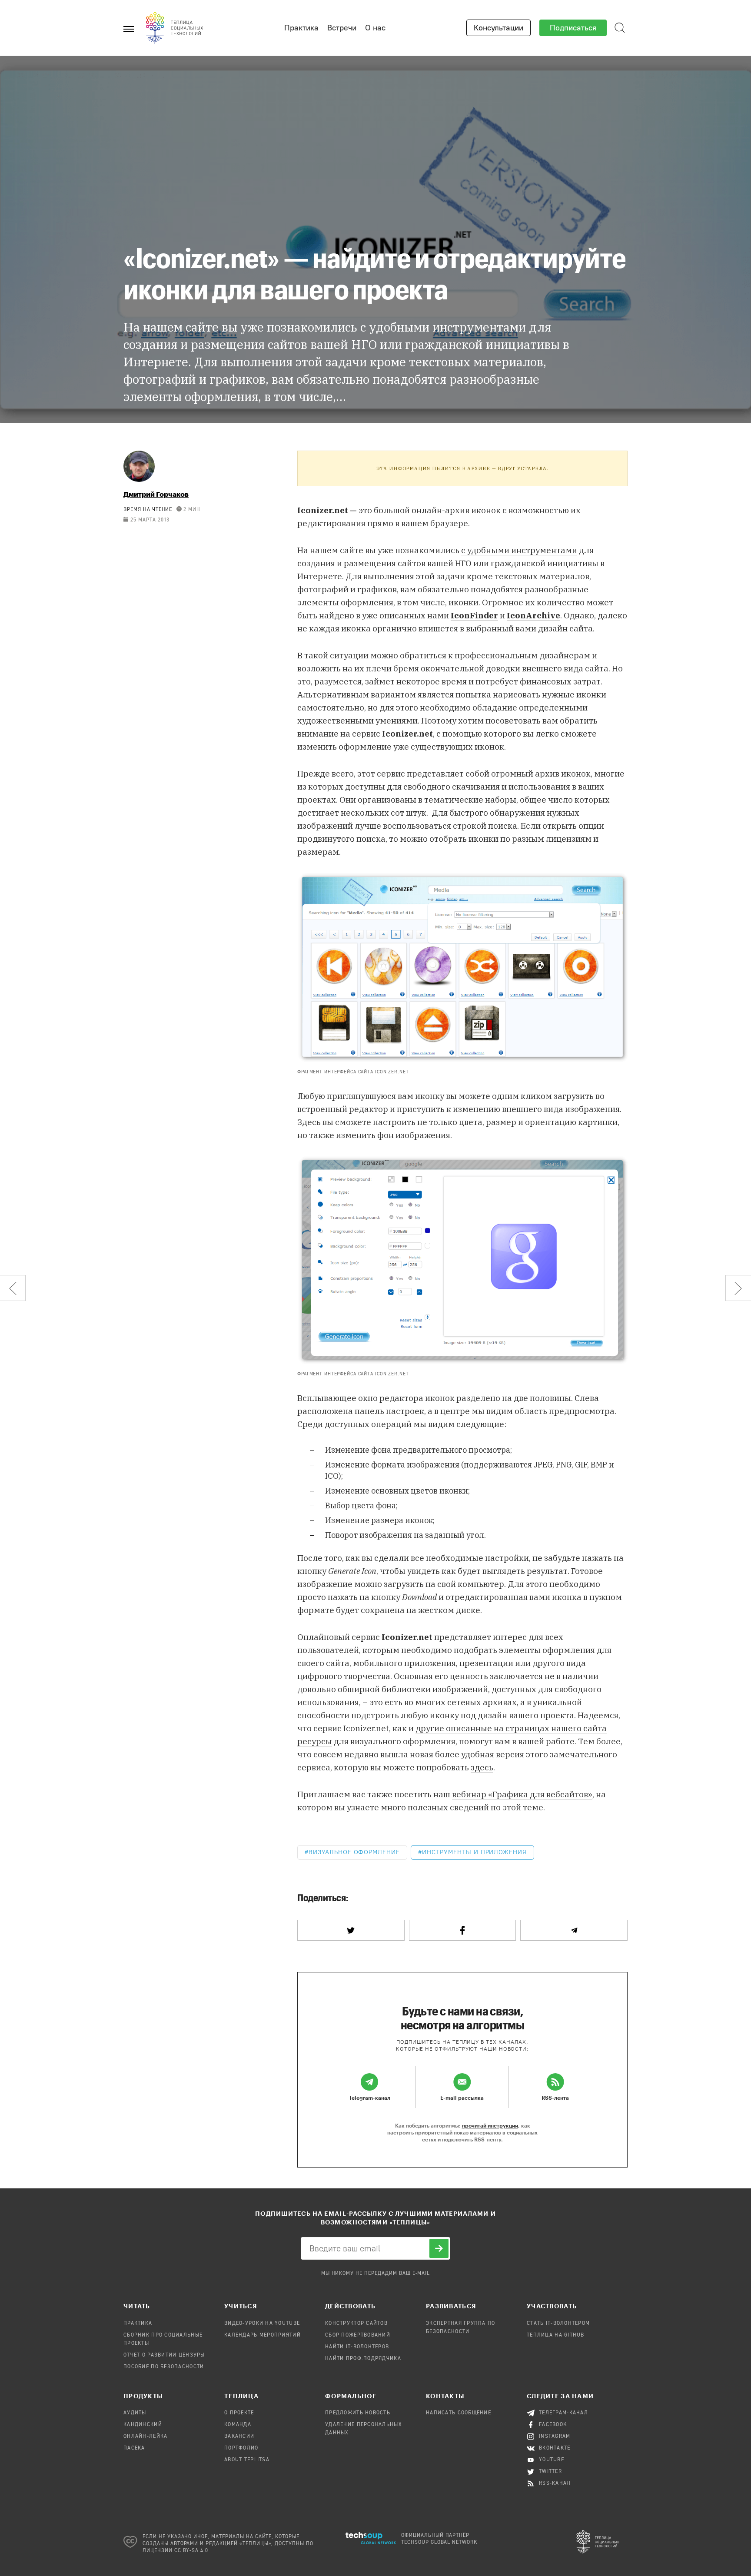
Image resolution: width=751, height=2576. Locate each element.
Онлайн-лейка (145, 2437)
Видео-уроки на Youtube (262, 2324)
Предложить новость (358, 2413)
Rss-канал (555, 2483)
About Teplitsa (247, 2460)
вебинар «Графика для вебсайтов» (522, 1794)
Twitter (550, 2472)
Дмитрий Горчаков (156, 494)
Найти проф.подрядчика (363, 2359)
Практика (301, 28)
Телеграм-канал (563, 2413)
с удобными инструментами (519, 550)
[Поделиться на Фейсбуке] (463, 1930)
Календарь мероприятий (263, 2335)
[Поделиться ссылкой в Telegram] (574, 1930)
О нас (375, 28)
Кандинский (143, 2425)
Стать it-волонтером (558, 2324)
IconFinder (474, 615)
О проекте (239, 2413)
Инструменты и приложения (474, 1852)
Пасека (134, 2448)
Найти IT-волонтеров (357, 2347)
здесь (482, 1767)
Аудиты (135, 2413)
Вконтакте (555, 2448)
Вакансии (239, 2437)
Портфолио (241, 2448)
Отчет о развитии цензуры (164, 2355)
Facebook (553, 2425)
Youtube (552, 2460)
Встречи (342, 28)
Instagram (555, 2437)
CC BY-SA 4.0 (191, 2551)
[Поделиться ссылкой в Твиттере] (351, 1930)
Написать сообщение (459, 2413)
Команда (238, 2425)
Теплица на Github (556, 2335)
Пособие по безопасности (164, 2367)
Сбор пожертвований (358, 2335)
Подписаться (573, 28)
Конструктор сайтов (356, 2324)
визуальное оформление (354, 1852)
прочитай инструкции (490, 2125)
